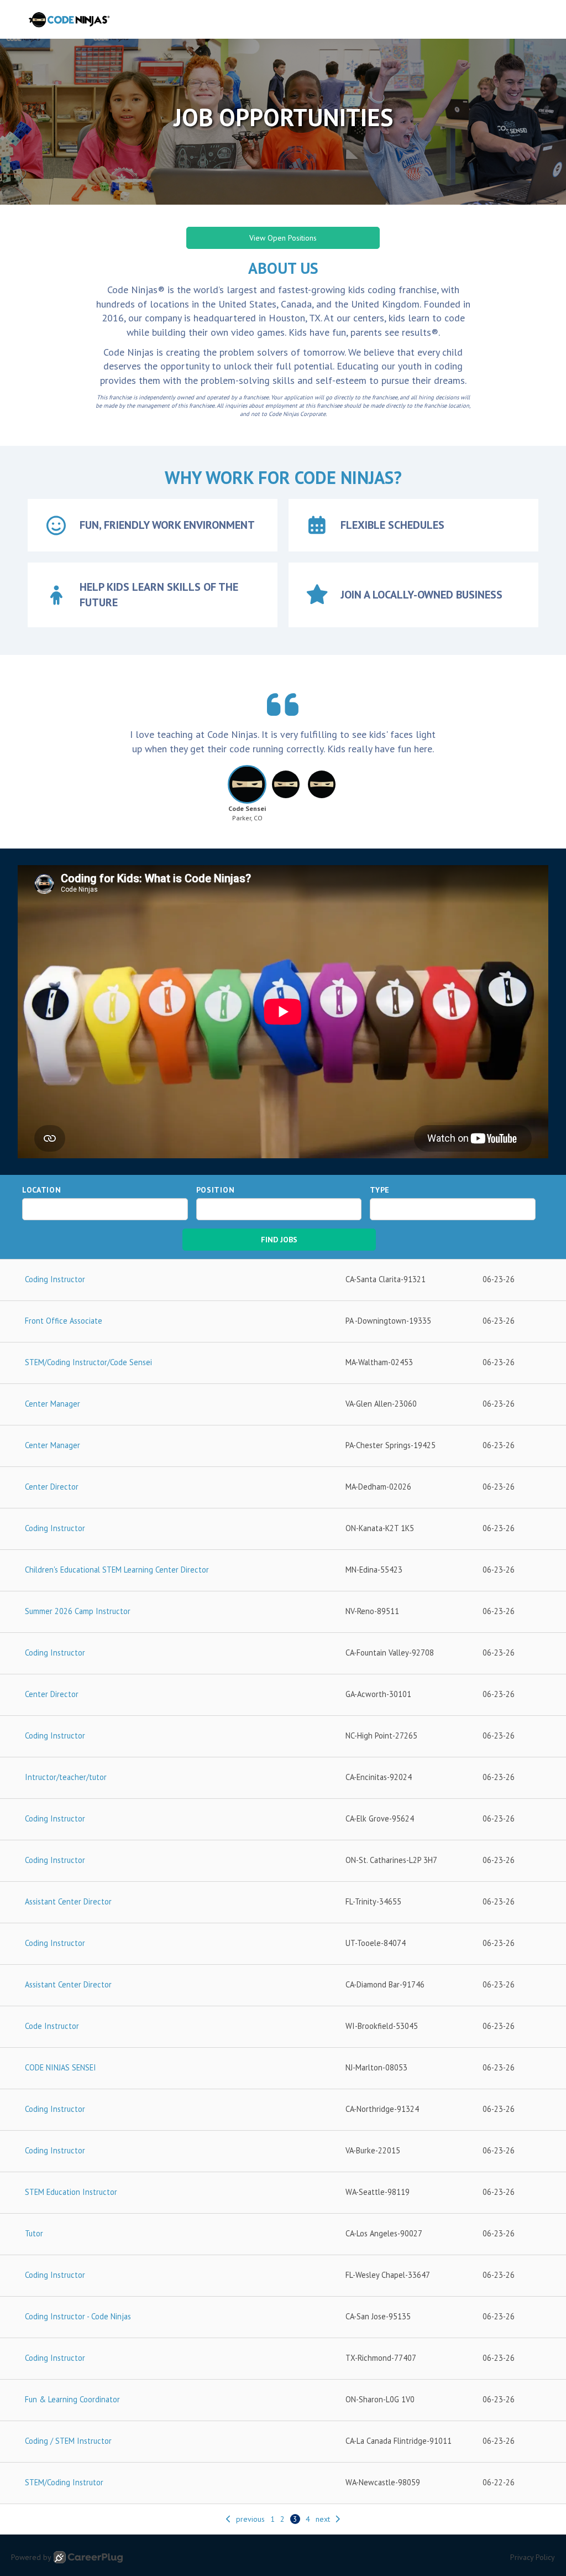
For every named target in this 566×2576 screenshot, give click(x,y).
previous (250, 2519)
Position (216, 1190)
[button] (247, 797)
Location (42, 1190)
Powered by (31, 2557)
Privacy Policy (533, 2557)
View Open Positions (283, 238)
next (323, 2519)
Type (380, 1190)
